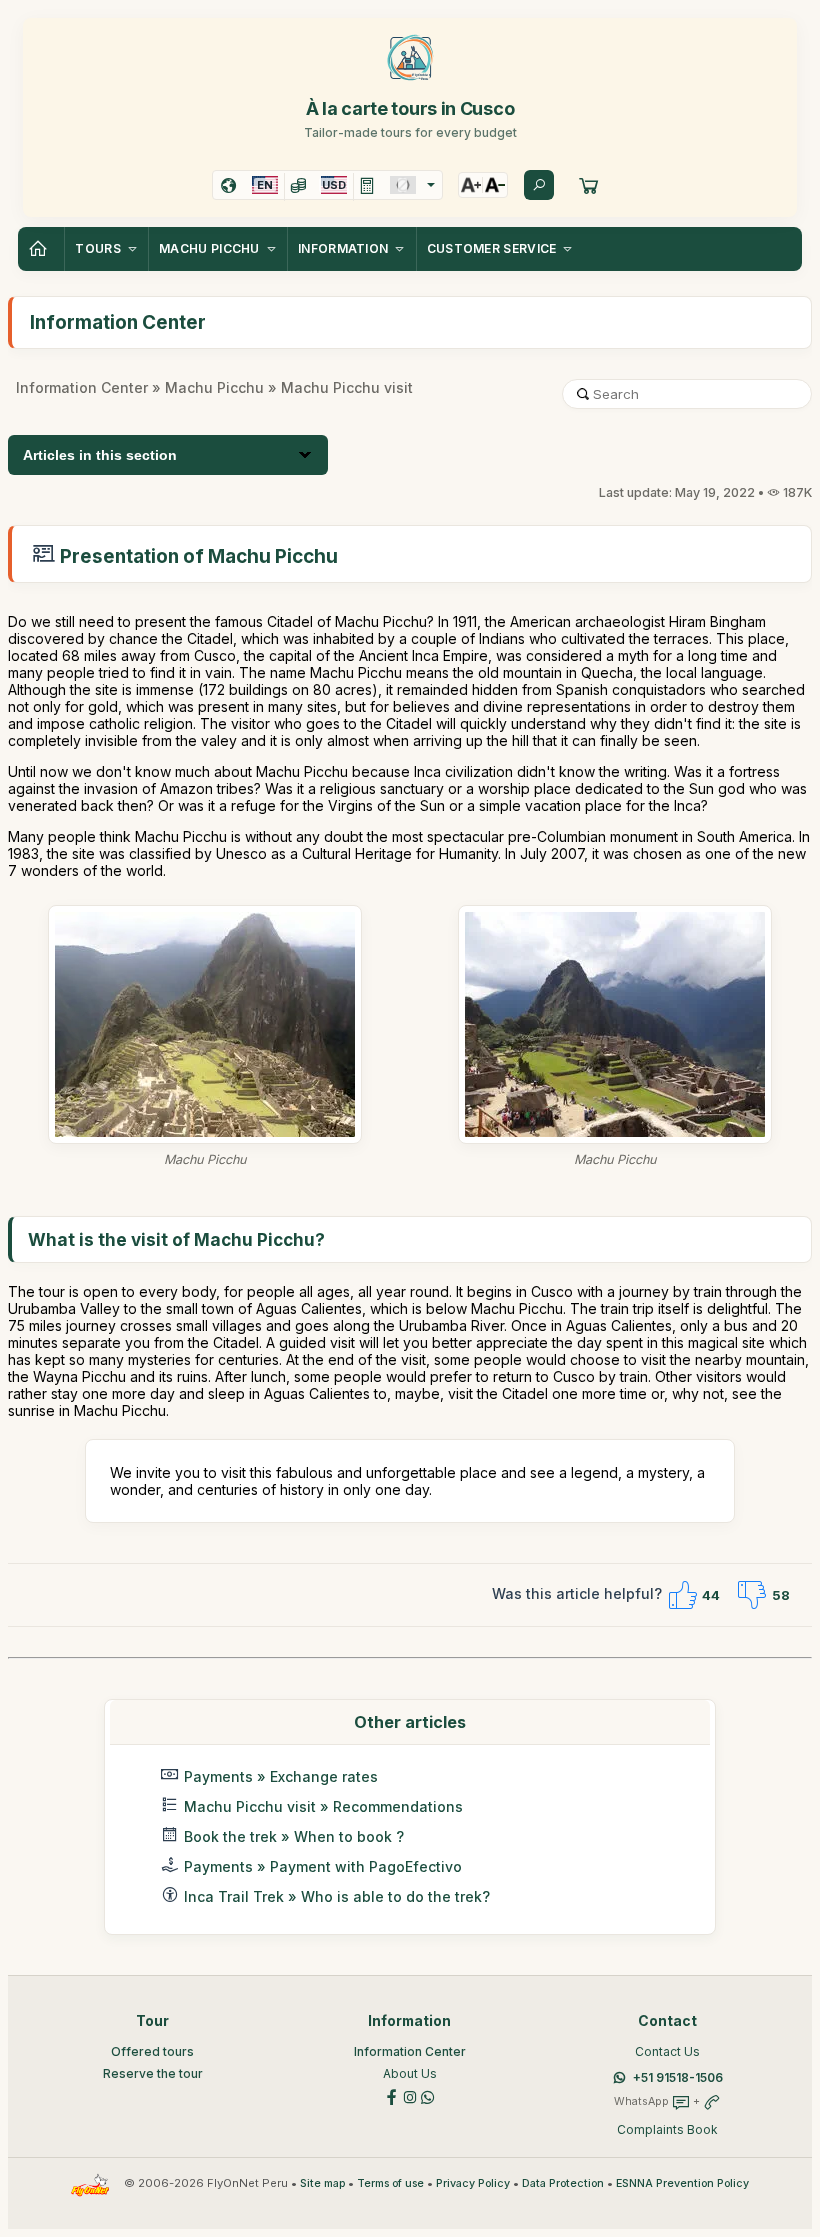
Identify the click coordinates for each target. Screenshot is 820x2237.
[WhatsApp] (428, 2095)
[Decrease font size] (495, 185)
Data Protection (563, 2183)
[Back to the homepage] (41, 249)
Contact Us (667, 2051)
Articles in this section (100, 455)
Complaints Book (667, 2129)
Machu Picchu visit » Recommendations (323, 1806)
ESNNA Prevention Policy (682, 2183)
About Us (410, 2073)
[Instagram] (410, 2095)
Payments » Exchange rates (281, 1776)
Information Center (82, 387)
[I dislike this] (752, 1595)
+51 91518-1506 (678, 2077)
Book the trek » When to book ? (294, 1836)
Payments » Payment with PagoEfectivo (323, 1866)
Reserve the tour (153, 2073)
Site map (322, 2183)
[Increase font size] (471, 185)
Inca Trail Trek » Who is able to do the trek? (337, 1896)
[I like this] (682, 1595)
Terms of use (390, 2183)
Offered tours (152, 2051)
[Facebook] (392, 2095)
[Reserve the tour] (589, 185)
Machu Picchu (214, 387)
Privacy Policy (473, 2183)
